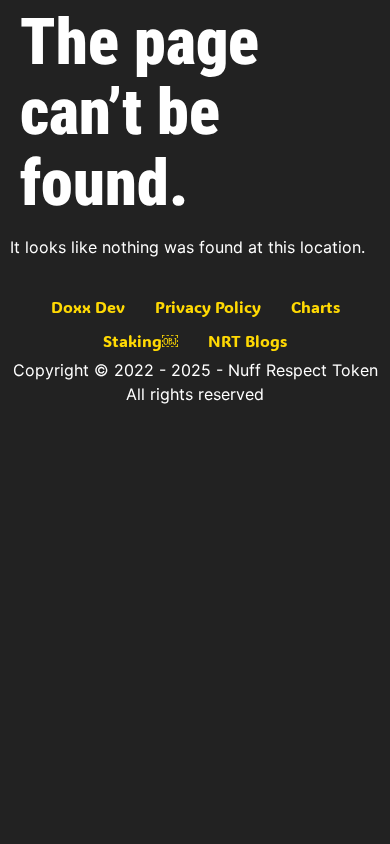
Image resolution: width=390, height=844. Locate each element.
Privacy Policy (208, 306)
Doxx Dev (88, 306)
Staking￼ (140, 340)
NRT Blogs (247, 340)
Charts (315, 306)
